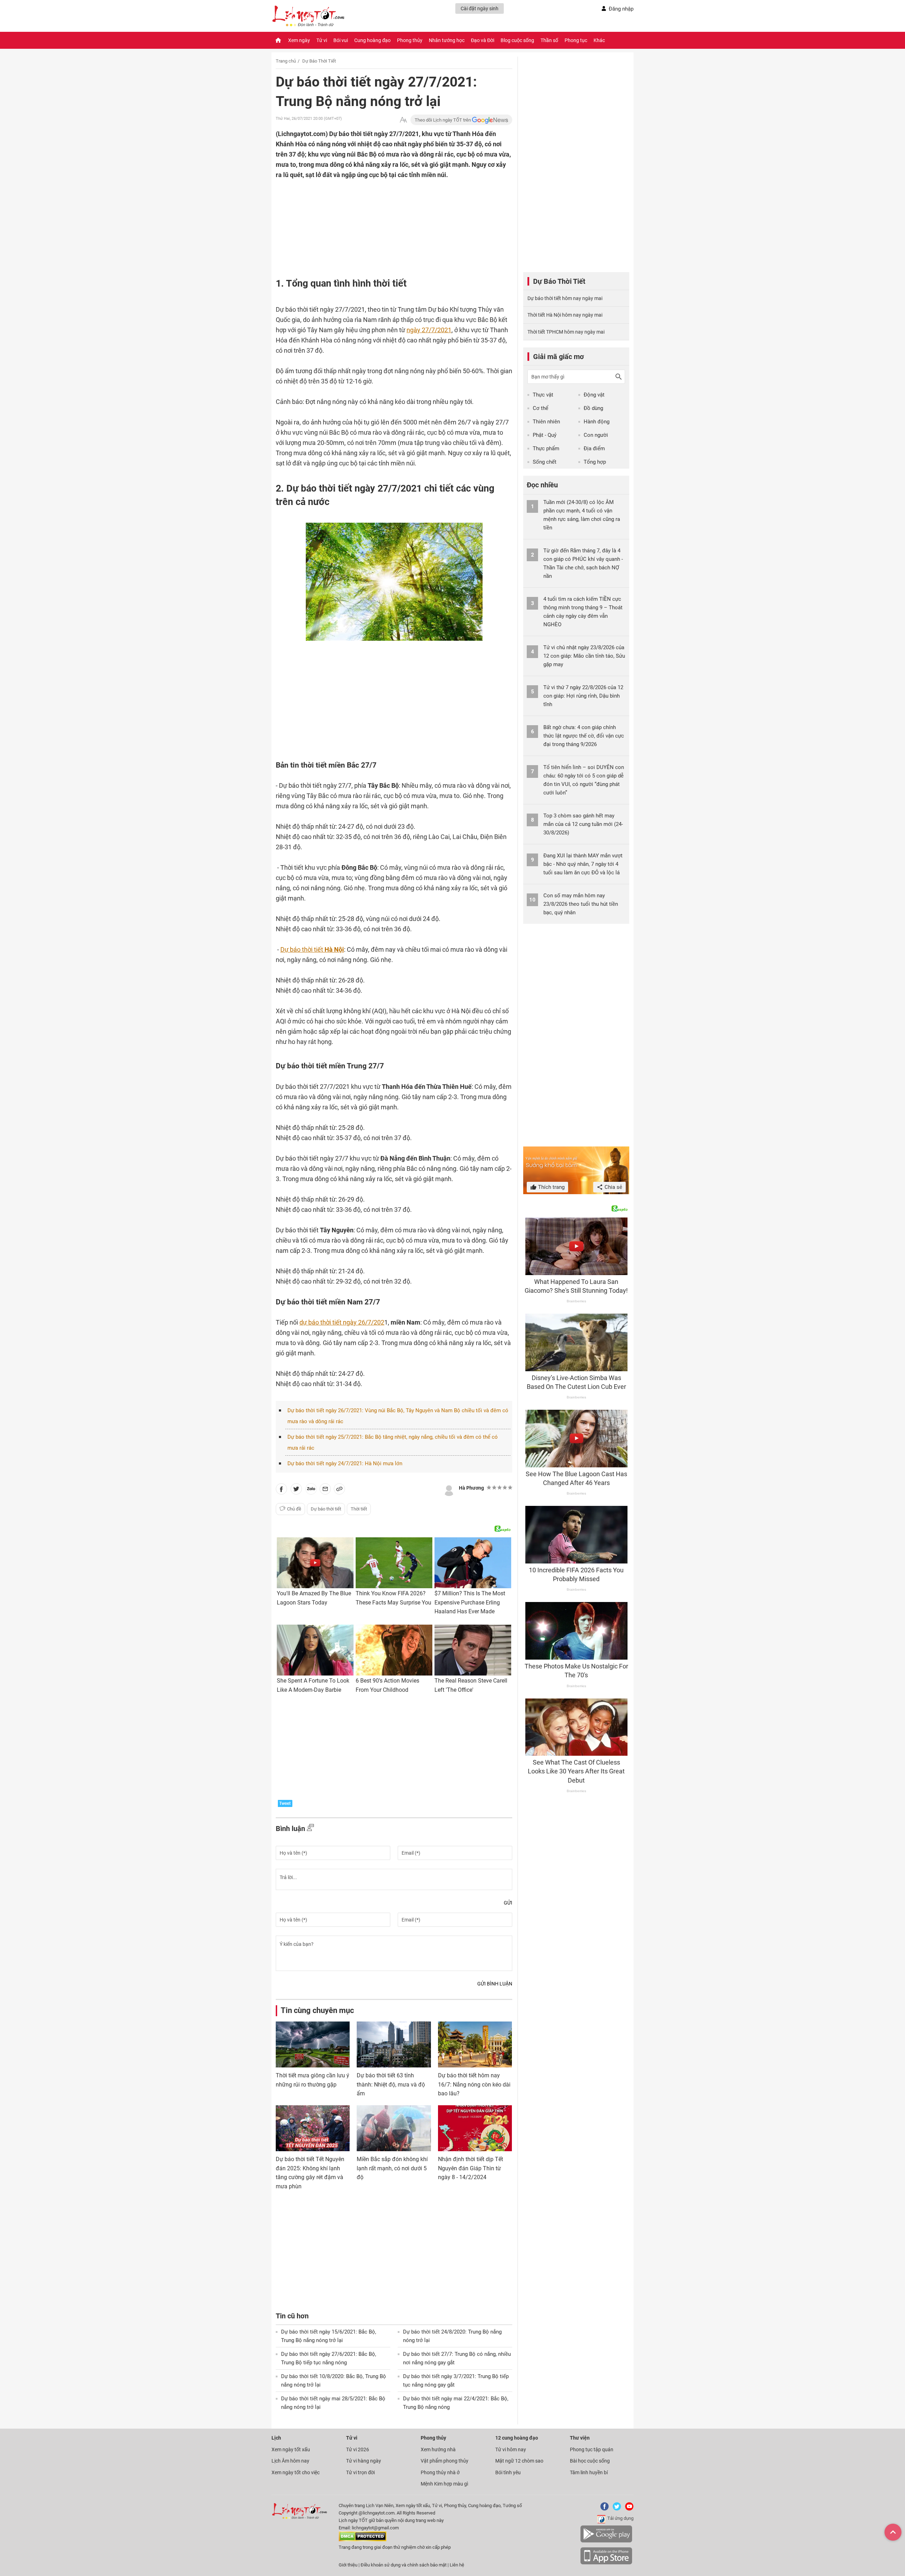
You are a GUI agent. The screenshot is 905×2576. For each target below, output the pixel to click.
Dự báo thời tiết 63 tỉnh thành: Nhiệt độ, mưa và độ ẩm (391, 2084)
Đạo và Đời (483, 40)
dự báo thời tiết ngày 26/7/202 (342, 1322)
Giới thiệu (348, 2565)
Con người (596, 435)
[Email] (325, 1490)
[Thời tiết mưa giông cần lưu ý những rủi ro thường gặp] (313, 2044)
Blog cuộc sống (517, 40)
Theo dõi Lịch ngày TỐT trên (443, 120)
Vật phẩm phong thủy (445, 2461)
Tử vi (322, 40)
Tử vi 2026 (358, 2449)
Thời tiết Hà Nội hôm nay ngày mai (565, 315)
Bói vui (341, 40)
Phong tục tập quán (592, 2449)
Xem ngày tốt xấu (291, 2449)
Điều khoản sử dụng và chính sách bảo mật (404, 2565)
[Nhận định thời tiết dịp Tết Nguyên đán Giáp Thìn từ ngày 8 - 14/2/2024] (475, 2128)
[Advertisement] (380, 226)
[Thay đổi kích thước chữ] (403, 120)
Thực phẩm (546, 448)
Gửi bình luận (495, 1984)
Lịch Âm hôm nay (290, 2461)
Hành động (597, 422)
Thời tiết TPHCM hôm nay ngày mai (566, 332)
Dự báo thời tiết (312, 949)
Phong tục (576, 40)
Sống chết (545, 462)
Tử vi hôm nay (511, 2449)
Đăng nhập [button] (621, 9)
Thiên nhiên (546, 422)
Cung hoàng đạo (372, 40)
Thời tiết (359, 1509)
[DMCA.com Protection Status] (363, 2540)
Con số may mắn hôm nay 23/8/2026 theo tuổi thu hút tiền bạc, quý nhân (581, 904)
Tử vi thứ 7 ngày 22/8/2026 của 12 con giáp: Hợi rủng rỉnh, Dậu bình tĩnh (583, 696)
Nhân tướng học (447, 40)
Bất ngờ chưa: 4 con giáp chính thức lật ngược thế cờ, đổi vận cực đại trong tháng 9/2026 (584, 736)
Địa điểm (594, 448)
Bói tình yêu (508, 2472)
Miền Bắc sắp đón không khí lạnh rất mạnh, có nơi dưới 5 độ (392, 2168)
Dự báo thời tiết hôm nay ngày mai (565, 298)
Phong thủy (410, 40)
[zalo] (311, 1490)
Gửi (508, 1903)
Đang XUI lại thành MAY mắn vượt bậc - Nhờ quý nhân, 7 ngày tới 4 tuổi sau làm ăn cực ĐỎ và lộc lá (583, 864)
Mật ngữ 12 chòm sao (519, 2461)
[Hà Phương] (449, 1490)
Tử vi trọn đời (360, 2472)
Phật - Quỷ (545, 435)
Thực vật (543, 395)
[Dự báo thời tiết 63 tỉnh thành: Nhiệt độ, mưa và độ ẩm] (394, 2044)
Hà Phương (471, 1488)
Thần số (549, 40)
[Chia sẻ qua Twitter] (296, 1490)
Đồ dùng (593, 408)
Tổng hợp (595, 462)
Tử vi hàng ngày (364, 2461)
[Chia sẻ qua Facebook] (281, 1490)
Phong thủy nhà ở (440, 2472)
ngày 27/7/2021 (429, 330)
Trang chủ (286, 61)
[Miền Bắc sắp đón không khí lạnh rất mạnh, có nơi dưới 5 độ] (394, 2128)
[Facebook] (603, 2509)
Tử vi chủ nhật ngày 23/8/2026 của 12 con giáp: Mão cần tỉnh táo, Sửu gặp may (584, 656)
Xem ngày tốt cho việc (296, 2472)
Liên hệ (457, 2565)
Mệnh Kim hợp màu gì (444, 2484)
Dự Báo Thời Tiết (319, 61)
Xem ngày (299, 40)
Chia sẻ (613, 1187)
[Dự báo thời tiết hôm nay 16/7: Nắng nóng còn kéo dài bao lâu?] (475, 2044)
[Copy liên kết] (339, 1490)
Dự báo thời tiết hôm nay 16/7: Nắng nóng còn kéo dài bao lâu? (474, 2084)
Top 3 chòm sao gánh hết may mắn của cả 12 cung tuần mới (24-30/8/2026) (583, 824)
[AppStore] (606, 2563)
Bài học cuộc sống (590, 2461)
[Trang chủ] (278, 40)
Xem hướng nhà (438, 2449)
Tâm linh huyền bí (589, 2472)
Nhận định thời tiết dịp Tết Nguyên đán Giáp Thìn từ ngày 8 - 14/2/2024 (471, 2168)
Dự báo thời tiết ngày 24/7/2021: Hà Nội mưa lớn (345, 1463)
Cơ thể (541, 408)
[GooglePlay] (606, 2541)
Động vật (594, 395)
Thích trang (551, 1187)
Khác (599, 40)
